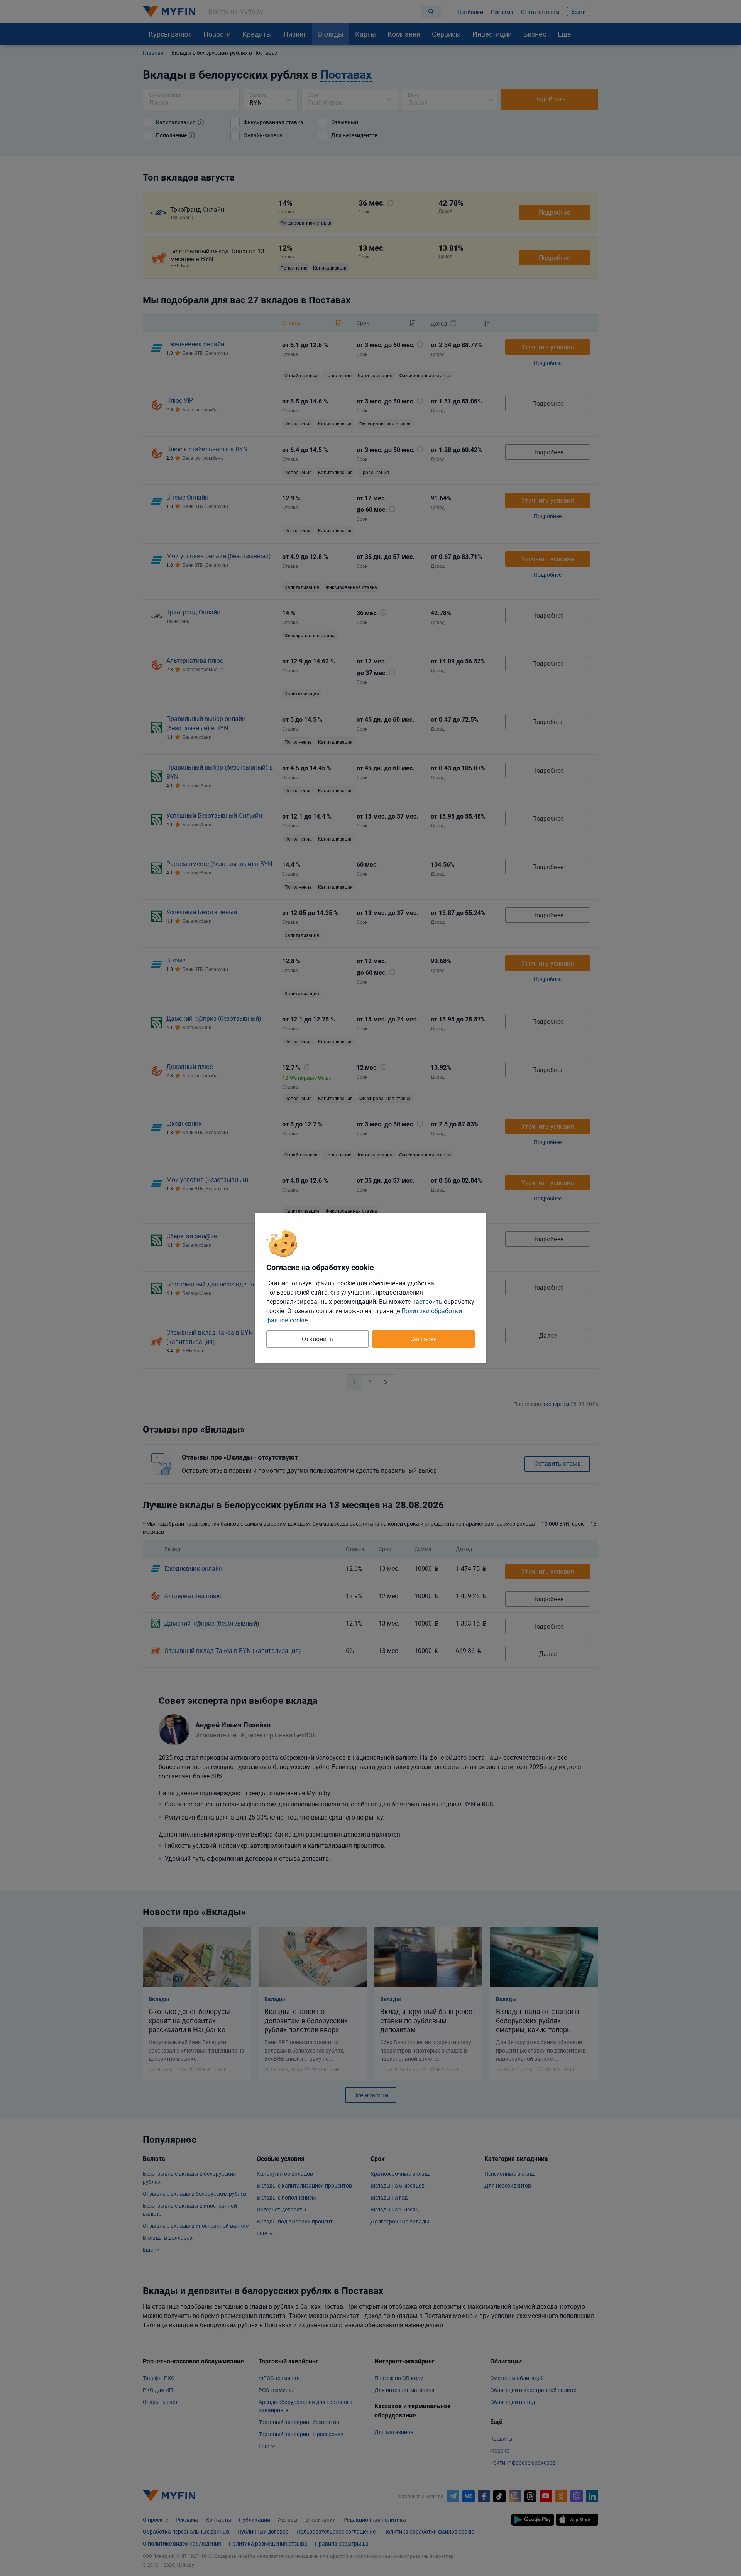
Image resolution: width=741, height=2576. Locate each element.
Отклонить (317, 1339)
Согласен (424, 1339)
